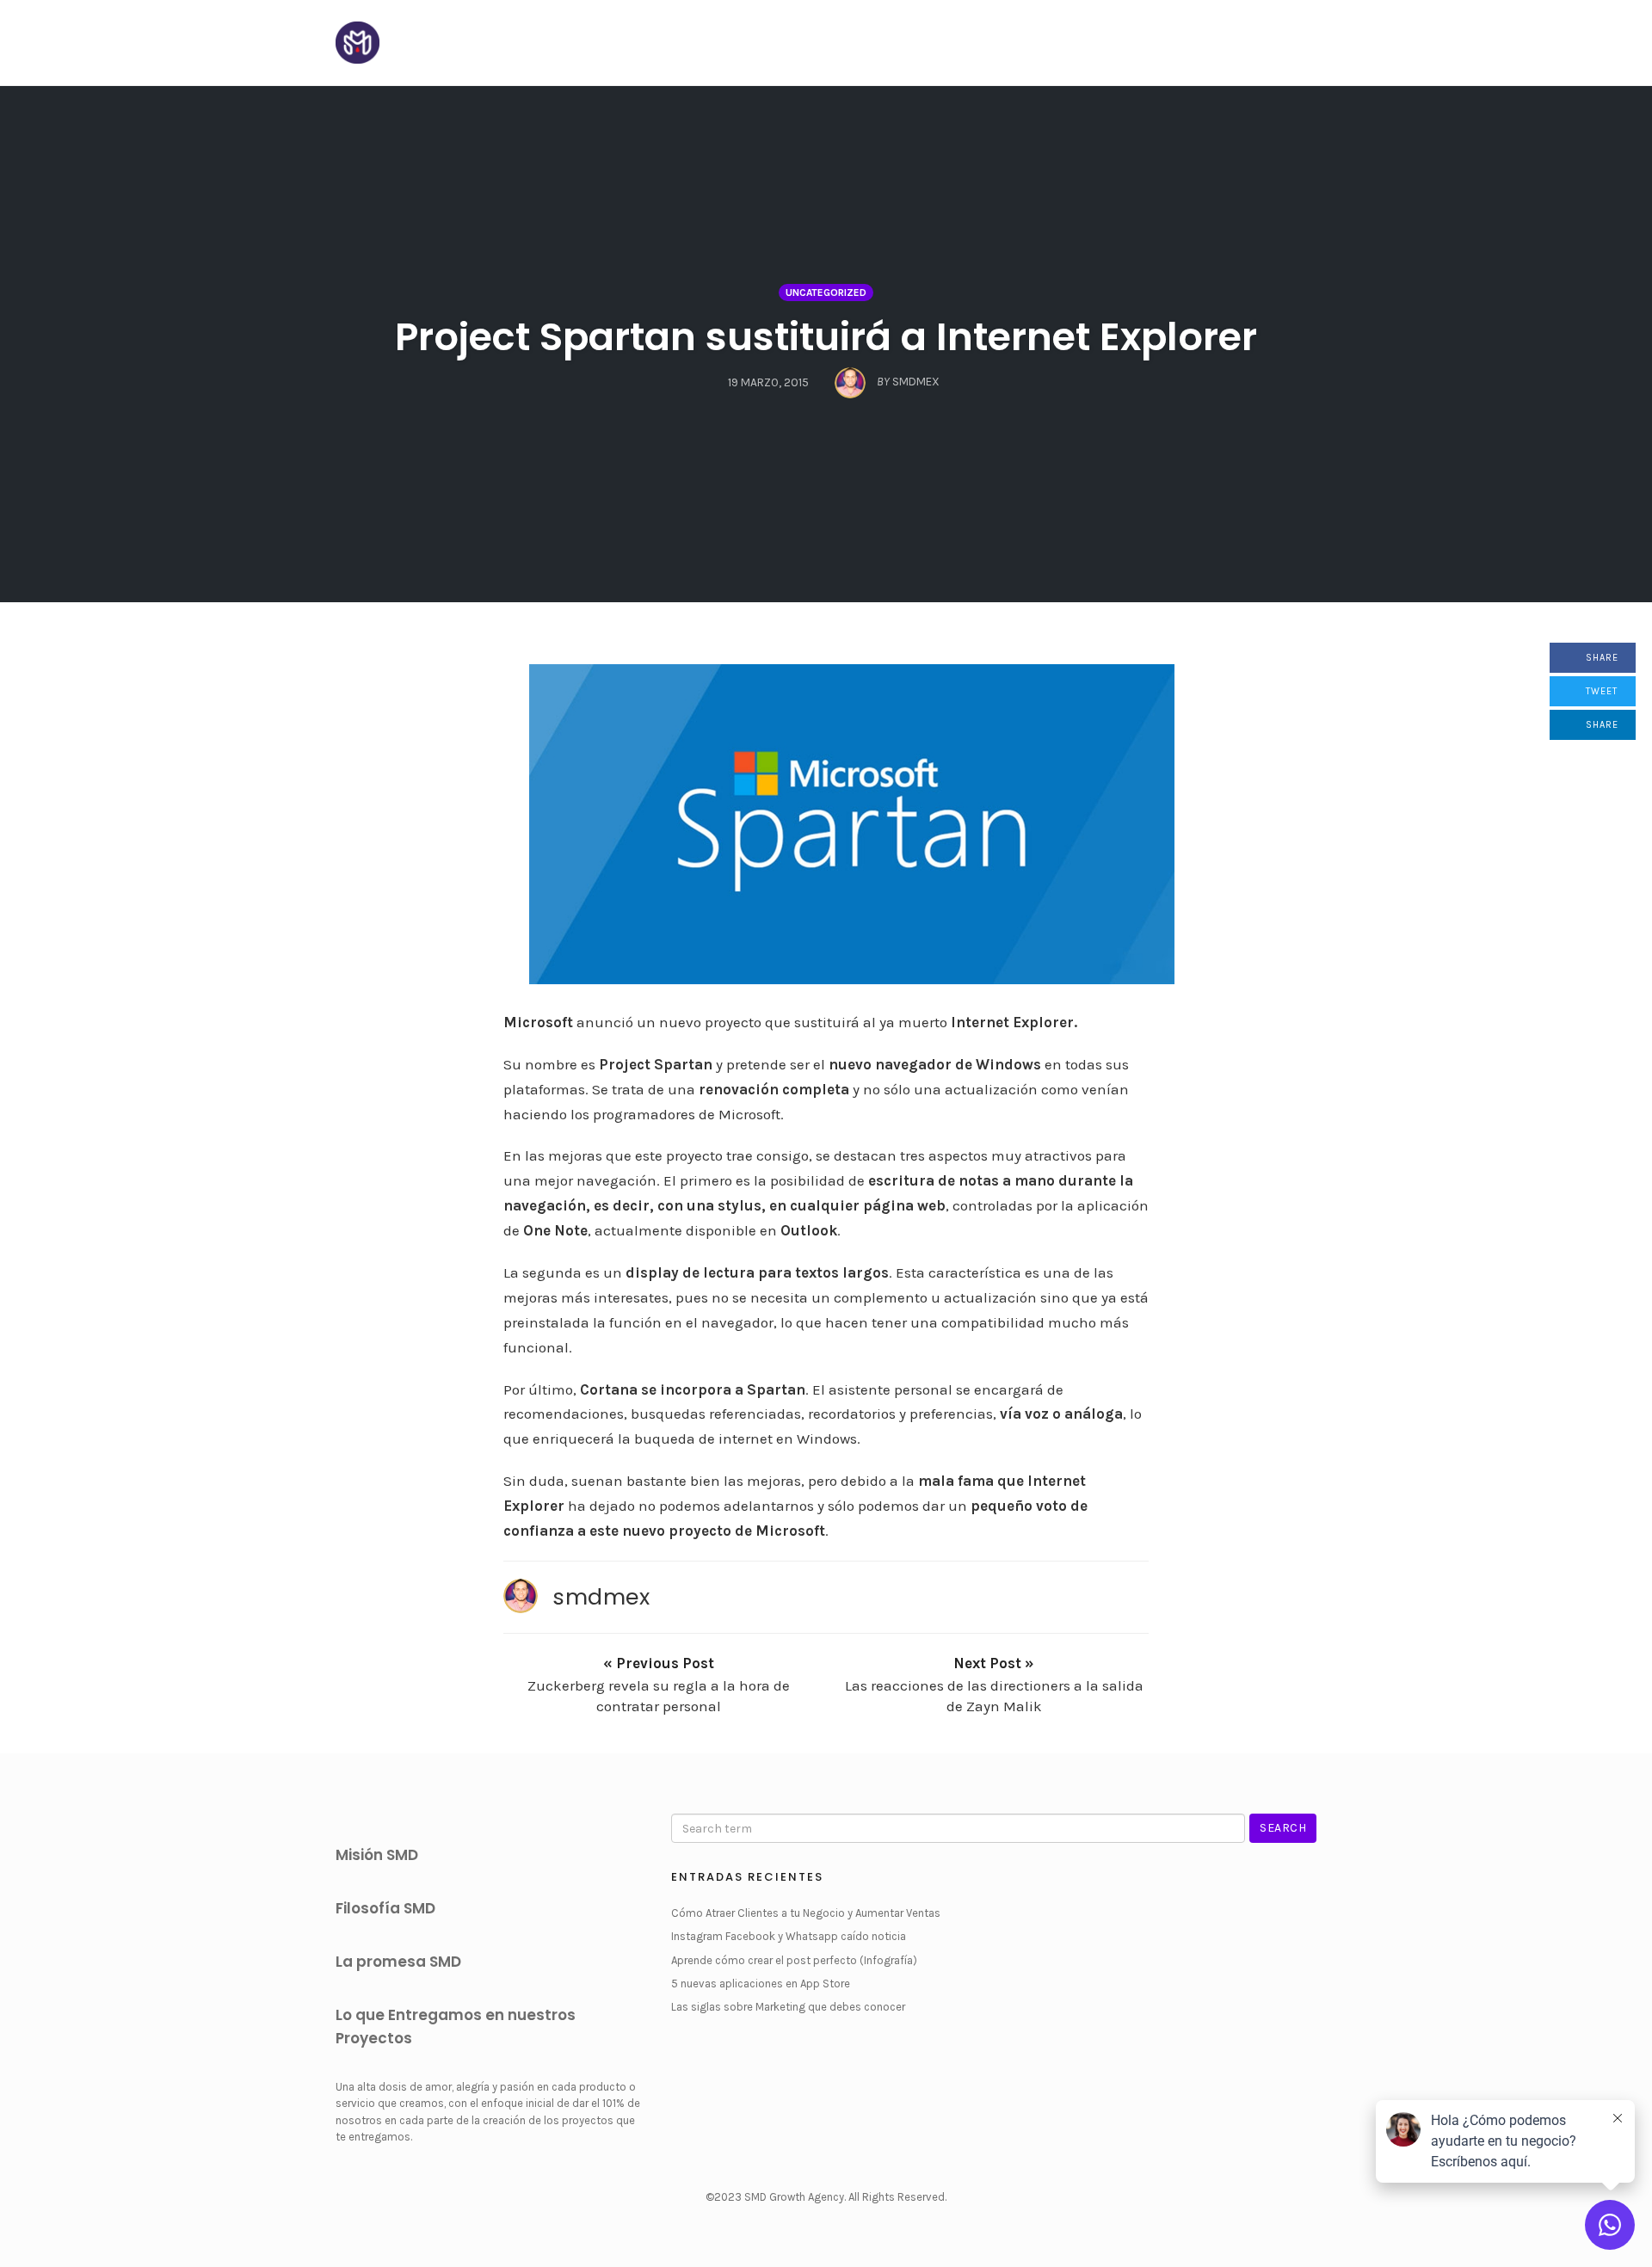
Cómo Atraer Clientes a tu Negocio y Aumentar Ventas (806, 1913)
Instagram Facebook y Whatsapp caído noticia (789, 1936)
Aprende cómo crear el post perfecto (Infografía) (794, 1960)
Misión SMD (377, 1855)
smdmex (601, 1597)
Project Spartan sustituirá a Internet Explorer (826, 337)
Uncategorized (826, 293)
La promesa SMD (398, 1962)
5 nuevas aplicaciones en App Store (761, 1984)
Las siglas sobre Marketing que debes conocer (788, 2007)
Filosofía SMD (385, 1908)
